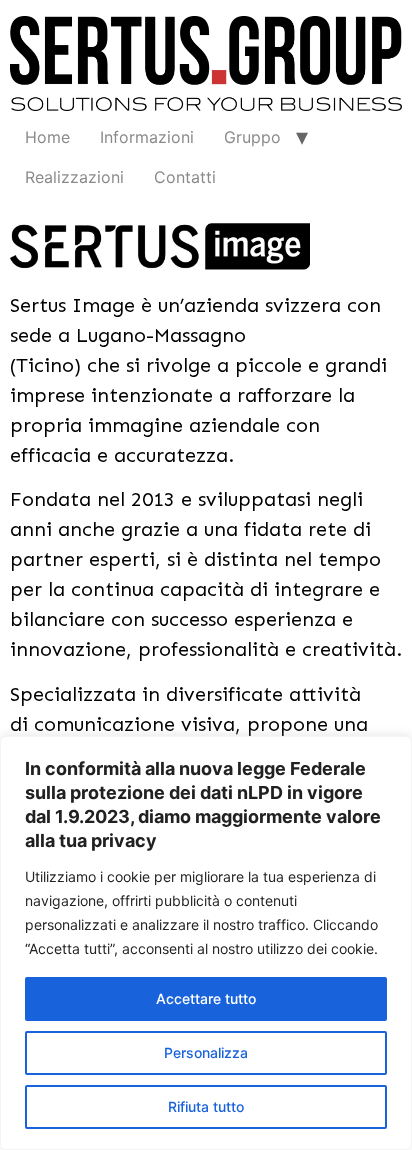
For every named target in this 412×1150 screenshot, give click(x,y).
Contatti (185, 177)
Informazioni (147, 137)
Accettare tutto (206, 998)
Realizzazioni (74, 177)
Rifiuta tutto (206, 1106)
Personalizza (206, 1052)
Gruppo (252, 137)
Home (47, 137)
